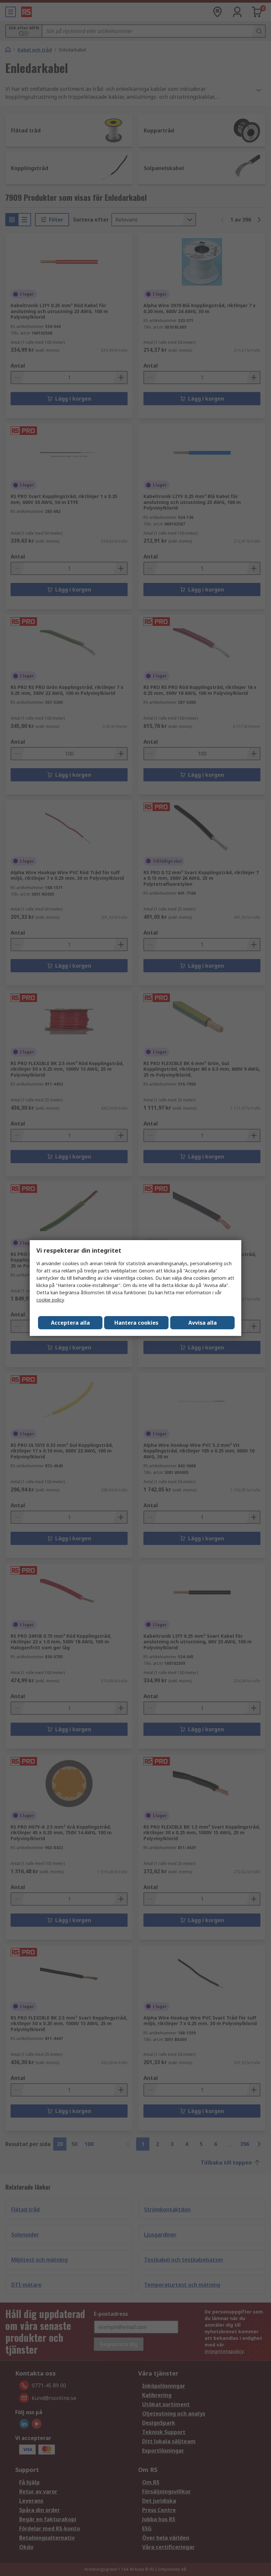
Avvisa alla (203, 1323)
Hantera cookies (136, 1323)
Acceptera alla (70, 1323)
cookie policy (50, 1300)
